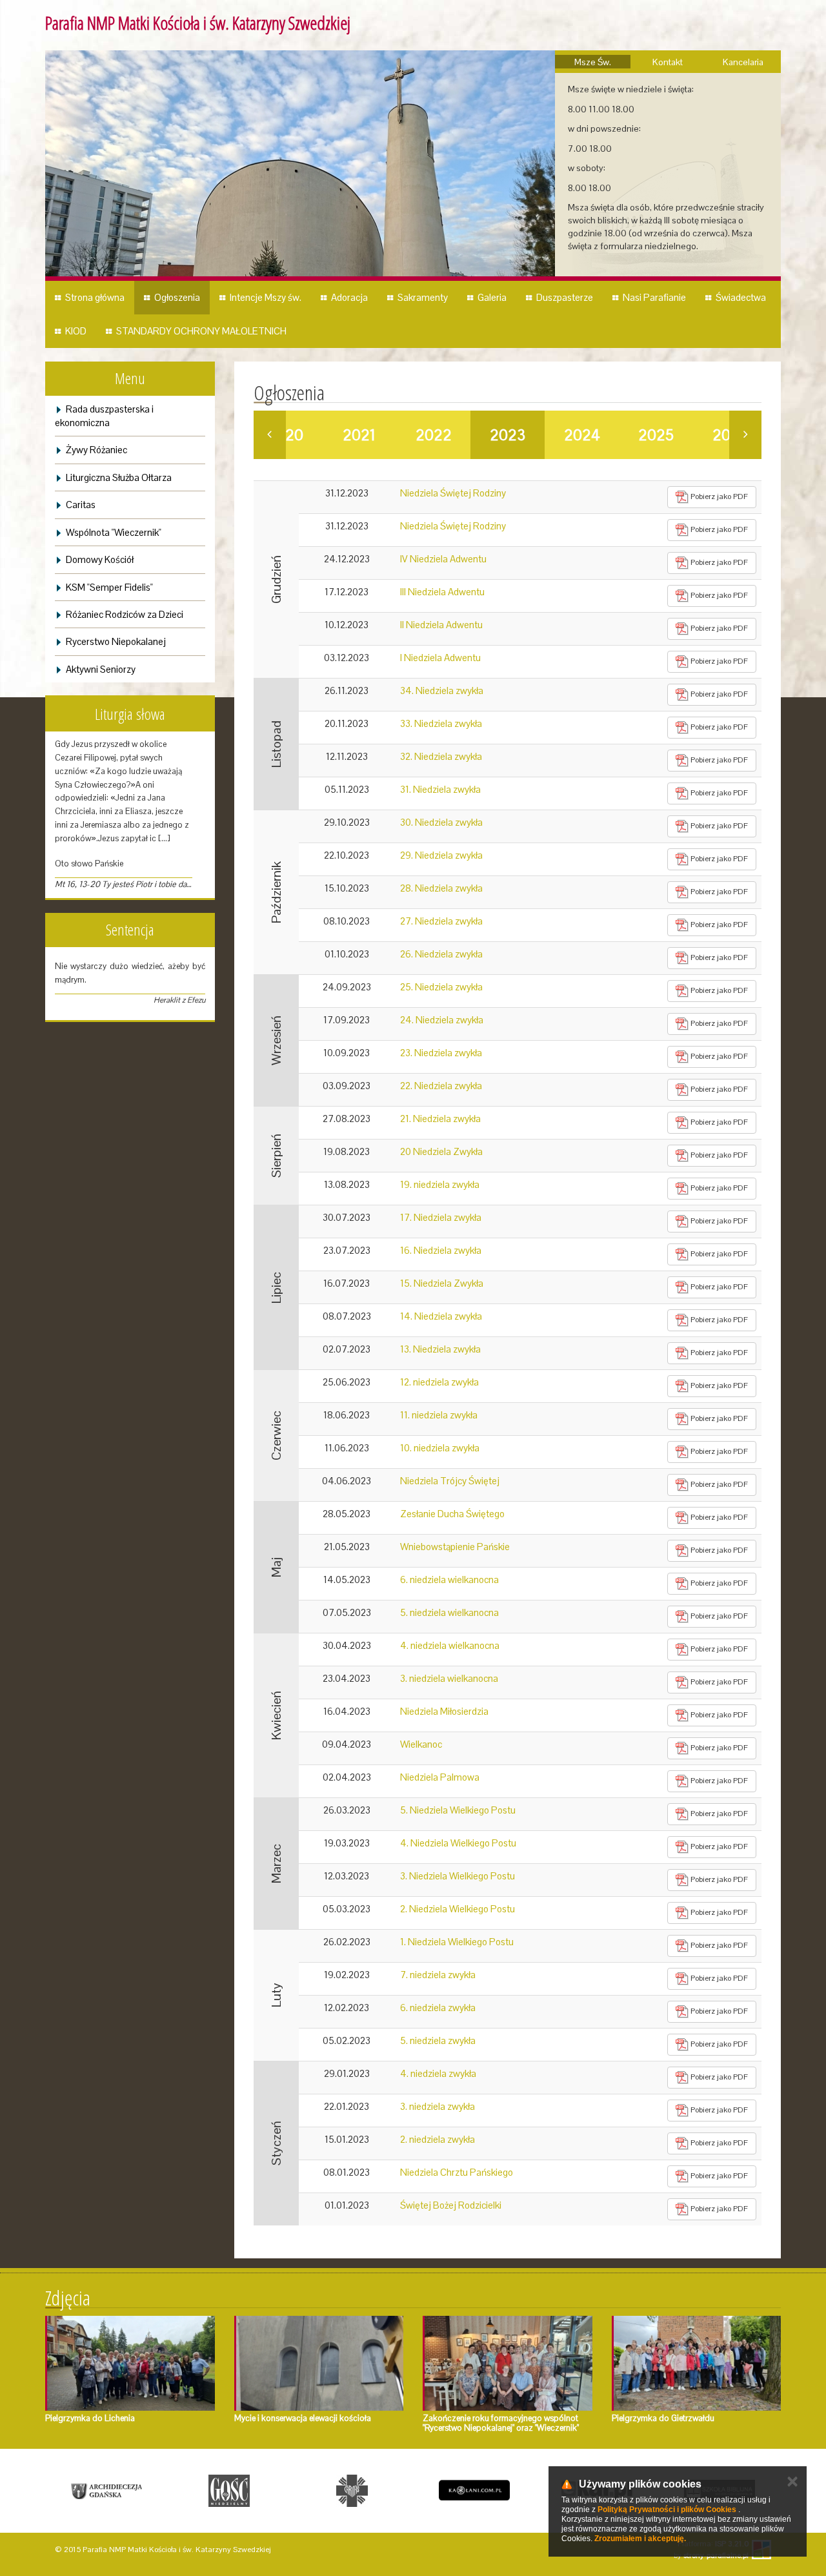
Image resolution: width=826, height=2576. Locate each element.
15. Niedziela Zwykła (442, 1283)
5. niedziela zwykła (438, 2040)
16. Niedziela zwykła (441, 1250)
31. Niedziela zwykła (440, 789)
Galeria (492, 297)
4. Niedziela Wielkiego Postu (458, 1843)
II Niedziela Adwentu (441, 625)
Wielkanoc (421, 1744)
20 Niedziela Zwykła (441, 1151)
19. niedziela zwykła (440, 1184)
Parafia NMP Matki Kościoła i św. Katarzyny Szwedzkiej (198, 23)
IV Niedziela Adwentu (443, 559)
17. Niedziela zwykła (441, 1217)
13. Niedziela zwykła (440, 1349)
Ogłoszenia (177, 297)
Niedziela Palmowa (440, 1777)
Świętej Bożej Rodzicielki (451, 2205)
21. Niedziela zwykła (440, 1119)
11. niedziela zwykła (439, 1415)
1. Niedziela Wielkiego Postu (457, 1942)
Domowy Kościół (100, 559)
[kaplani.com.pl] (474, 2491)
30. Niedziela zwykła (441, 822)
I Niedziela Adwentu (440, 658)
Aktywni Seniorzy (101, 669)
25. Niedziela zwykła (441, 987)
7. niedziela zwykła (438, 1975)
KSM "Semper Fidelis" (109, 587)
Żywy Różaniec (96, 450)
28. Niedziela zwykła (441, 888)
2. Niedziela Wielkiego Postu (458, 1909)
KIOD (76, 331)
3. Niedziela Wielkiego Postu (458, 1876)
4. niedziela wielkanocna (450, 1645)
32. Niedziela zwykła (441, 756)
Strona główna (95, 297)
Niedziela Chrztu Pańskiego (457, 2172)
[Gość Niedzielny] (229, 2491)
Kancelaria (743, 62)
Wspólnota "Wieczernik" (114, 532)
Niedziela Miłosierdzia (444, 1711)
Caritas (81, 505)
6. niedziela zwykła (438, 2008)
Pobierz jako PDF (718, 496)
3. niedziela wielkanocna (449, 1678)
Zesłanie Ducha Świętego (452, 1514)
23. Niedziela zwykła (441, 1053)
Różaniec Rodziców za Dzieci (125, 614)
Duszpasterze (565, 297)
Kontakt (668, 62)
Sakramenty (423, 297)
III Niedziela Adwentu (442, 592)
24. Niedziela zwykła (442, 1020)
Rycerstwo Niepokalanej (116, 641)
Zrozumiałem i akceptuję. (640, 2539)
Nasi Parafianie (654, 297)
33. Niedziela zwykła (441, 723)
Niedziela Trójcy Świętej (450, 1481)
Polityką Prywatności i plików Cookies (667, 2510)
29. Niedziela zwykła (441, 855)
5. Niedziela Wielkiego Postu (458, 1810)
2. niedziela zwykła (438, 2139)
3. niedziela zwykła (438, 2106)
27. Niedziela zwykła (441, 921)
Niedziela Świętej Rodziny (453, 493)
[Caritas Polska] (352, 2491)
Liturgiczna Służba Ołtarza (119, 477)
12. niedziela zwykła (439, 1382)
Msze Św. (593, 62)
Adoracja (349, 297)
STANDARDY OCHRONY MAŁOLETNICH (201, 331)
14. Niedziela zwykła (441, 1316)
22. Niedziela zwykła (441, 1086)
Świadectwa (741, 297)
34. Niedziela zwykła (442, 690)
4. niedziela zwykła (438, 2073)
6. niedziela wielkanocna (449, 1579)
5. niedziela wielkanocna (449, 1612)
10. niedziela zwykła (440, 1448)
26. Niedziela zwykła (441, 954)
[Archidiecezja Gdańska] (106, 2491)
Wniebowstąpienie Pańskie (455, 1547)
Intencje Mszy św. (266, 297)
